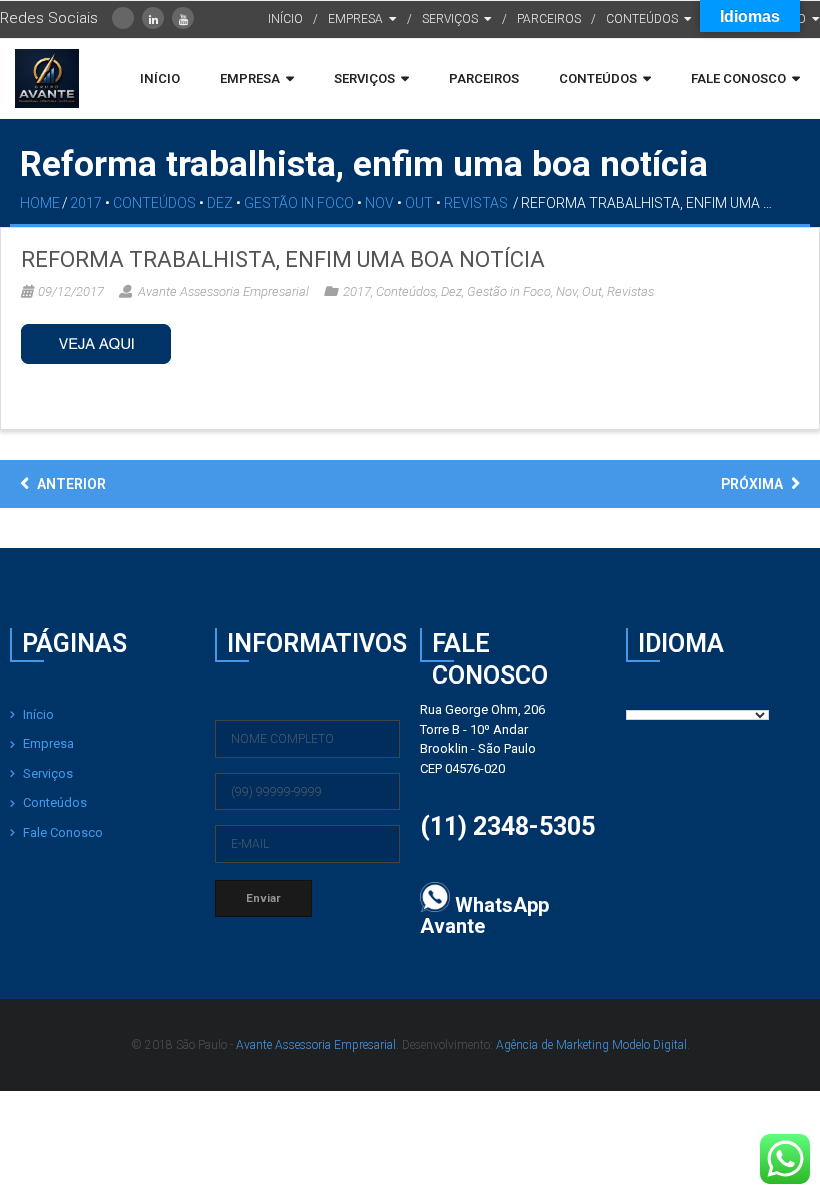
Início (38, 714)
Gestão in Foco (299, 203)
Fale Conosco (63, 832)
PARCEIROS (549, 19)
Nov (379, 203)
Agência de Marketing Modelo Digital (591, 1045)
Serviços (48, 773)
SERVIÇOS (450, 19)
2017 (86, 203)
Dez (220, 203)
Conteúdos (154, 203)
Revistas (476, 203)
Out (419, 203)
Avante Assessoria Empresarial (223, 291)
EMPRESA (355, 19)
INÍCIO (285, 19)
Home (40, 203)
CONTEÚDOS (642, 19)
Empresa (48, 743)
